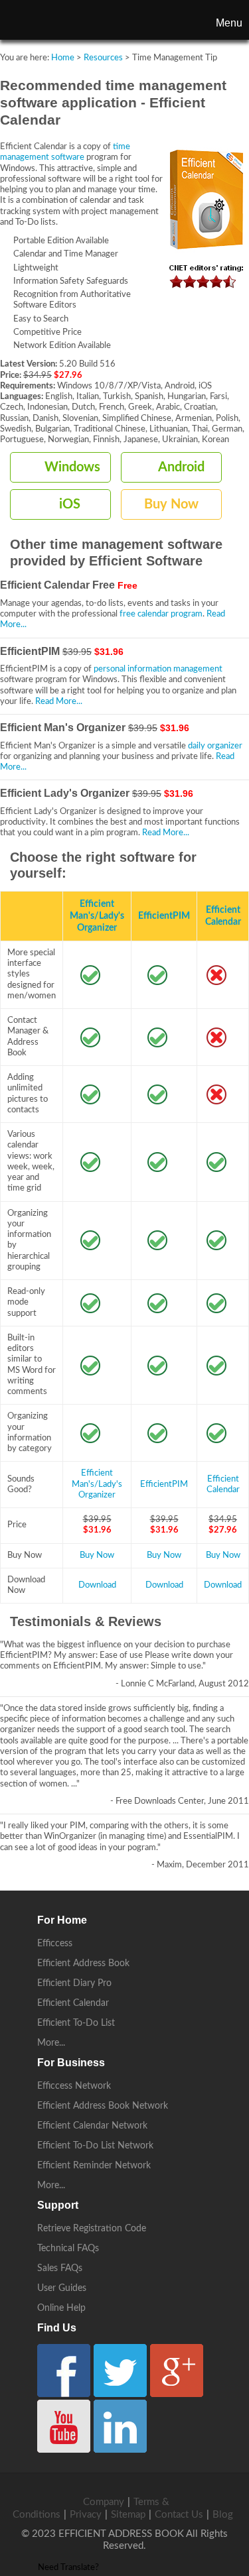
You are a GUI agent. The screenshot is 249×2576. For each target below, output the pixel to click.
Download (97, 1585)
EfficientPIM (164, 916)
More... (51, 2043)
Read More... (59, 702)
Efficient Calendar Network (92, 2126)
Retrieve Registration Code (92, 2229)
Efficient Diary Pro (74, 1983)
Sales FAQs (60, 2268)
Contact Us (179, 2515)
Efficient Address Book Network (103, 2106)
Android (181, 467)
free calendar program (161, 614)
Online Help (61, 2308)
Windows (72, 467)
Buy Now (171, 504)
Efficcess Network (74, 2086)
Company (104, 2502)
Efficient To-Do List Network (95, 2146)
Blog (223, 2515)
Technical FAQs (68, 2249)
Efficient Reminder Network (94, 2166)
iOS (70, 504)
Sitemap (128, 2515)
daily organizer (215, 746)
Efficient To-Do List (76, 2023)
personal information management (158, 669)
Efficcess (55, 1944)
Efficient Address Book (83, 1963)
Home (63, 58)
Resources (103, 58)
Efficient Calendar (73, 2003)
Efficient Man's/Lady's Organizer (97, 916)
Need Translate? (68, 2568)
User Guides (62, 2288)
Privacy (86, 2515)
